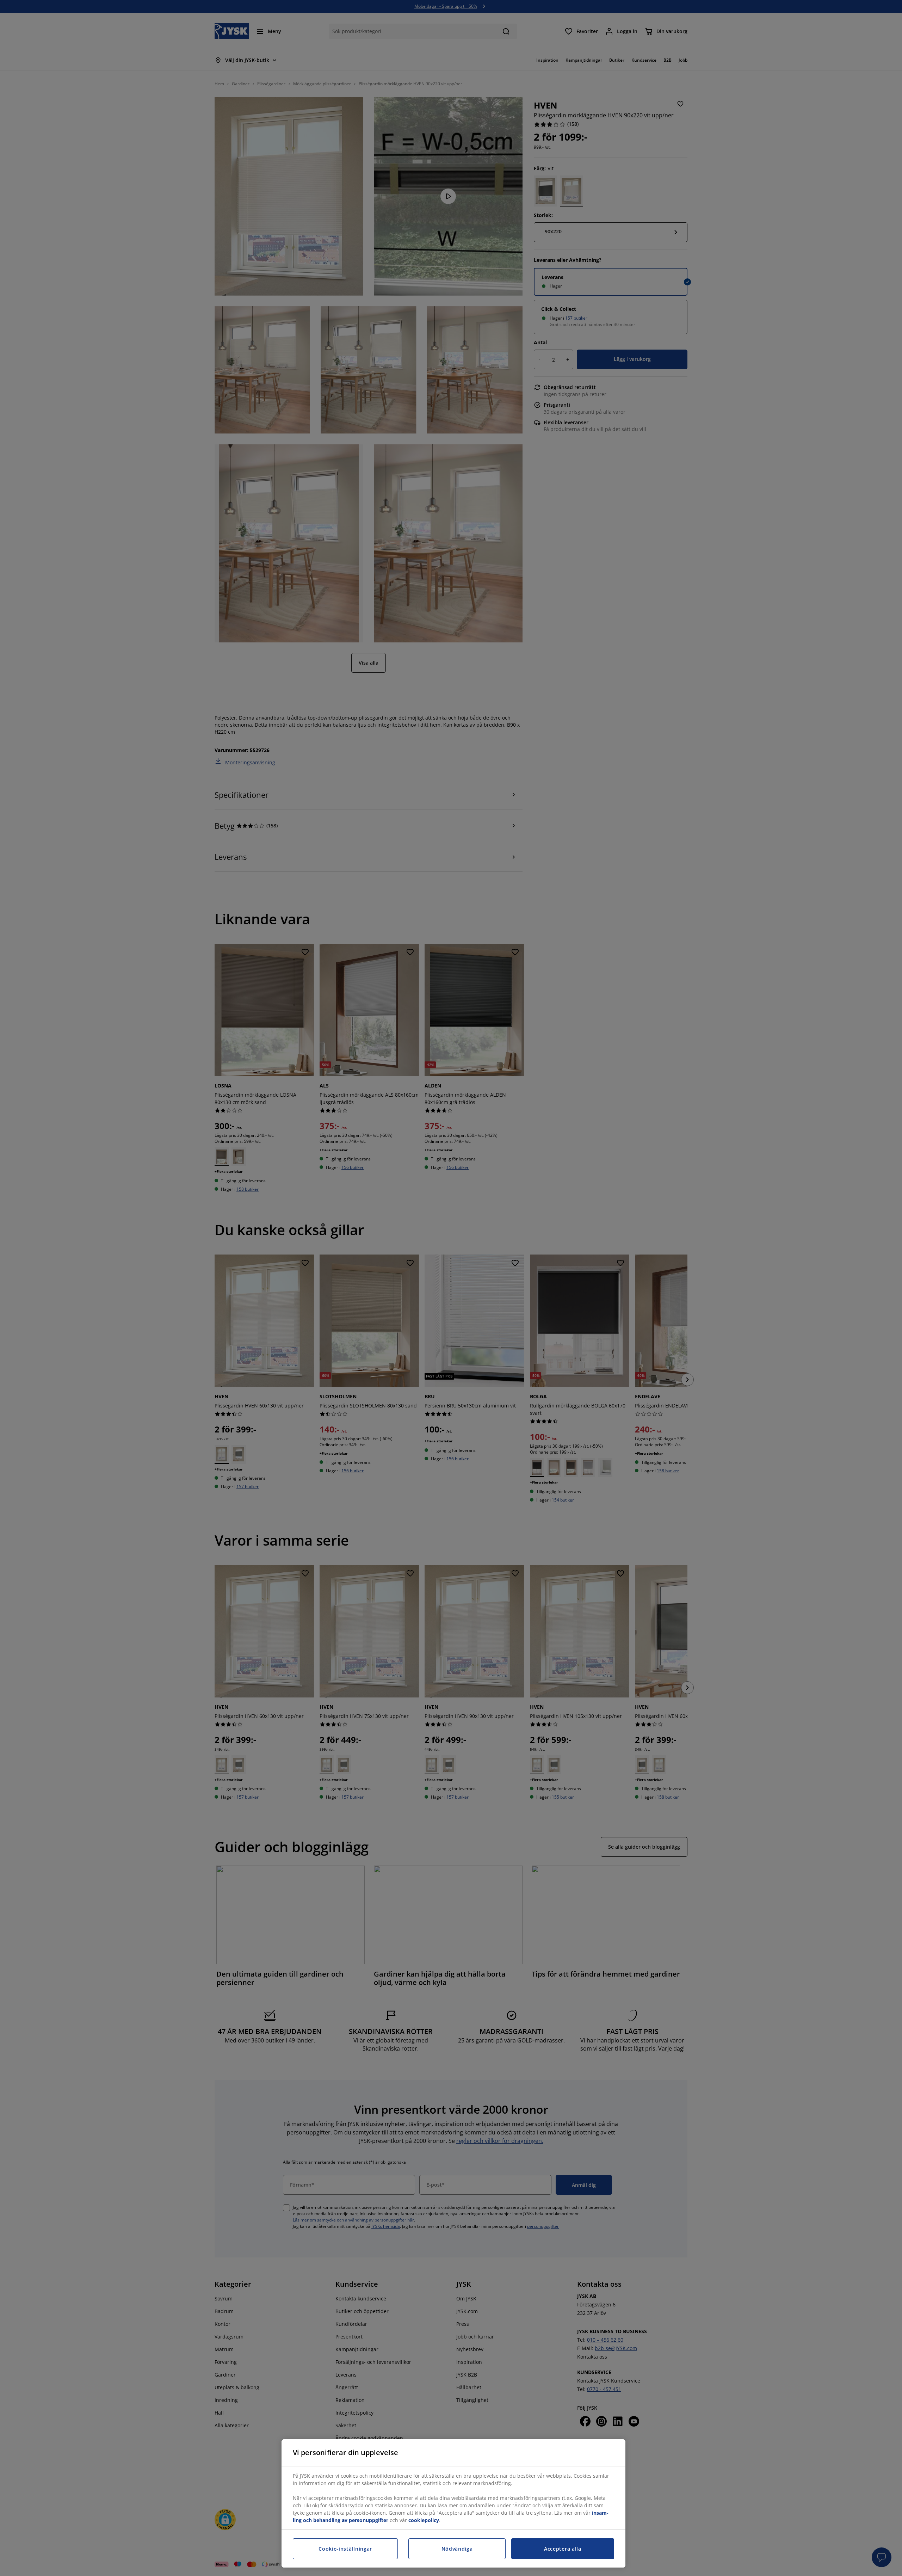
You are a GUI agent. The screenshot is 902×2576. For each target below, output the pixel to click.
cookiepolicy (424, 2520)
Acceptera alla (563, 2549)
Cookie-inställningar (345, 2549)
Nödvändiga (457, 2549)
